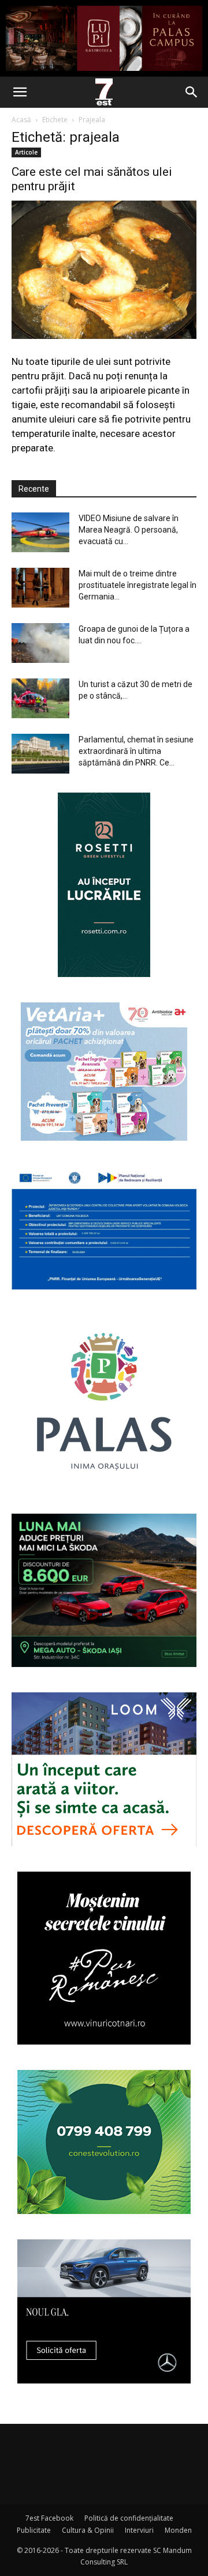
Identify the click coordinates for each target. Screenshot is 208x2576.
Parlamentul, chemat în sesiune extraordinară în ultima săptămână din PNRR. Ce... (136, 751)
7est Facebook (49, 2518)
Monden (178, 2530)
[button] (20, 92)
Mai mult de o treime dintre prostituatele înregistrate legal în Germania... (138, 585)
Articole (26, 152)
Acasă (21, 120)
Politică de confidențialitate (129, 2518)
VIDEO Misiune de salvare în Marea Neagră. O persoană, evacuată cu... (129, 530)
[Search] (192, 92)
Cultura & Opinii (88, 2530)
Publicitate (34, 2530)
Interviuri (139, 2530)
